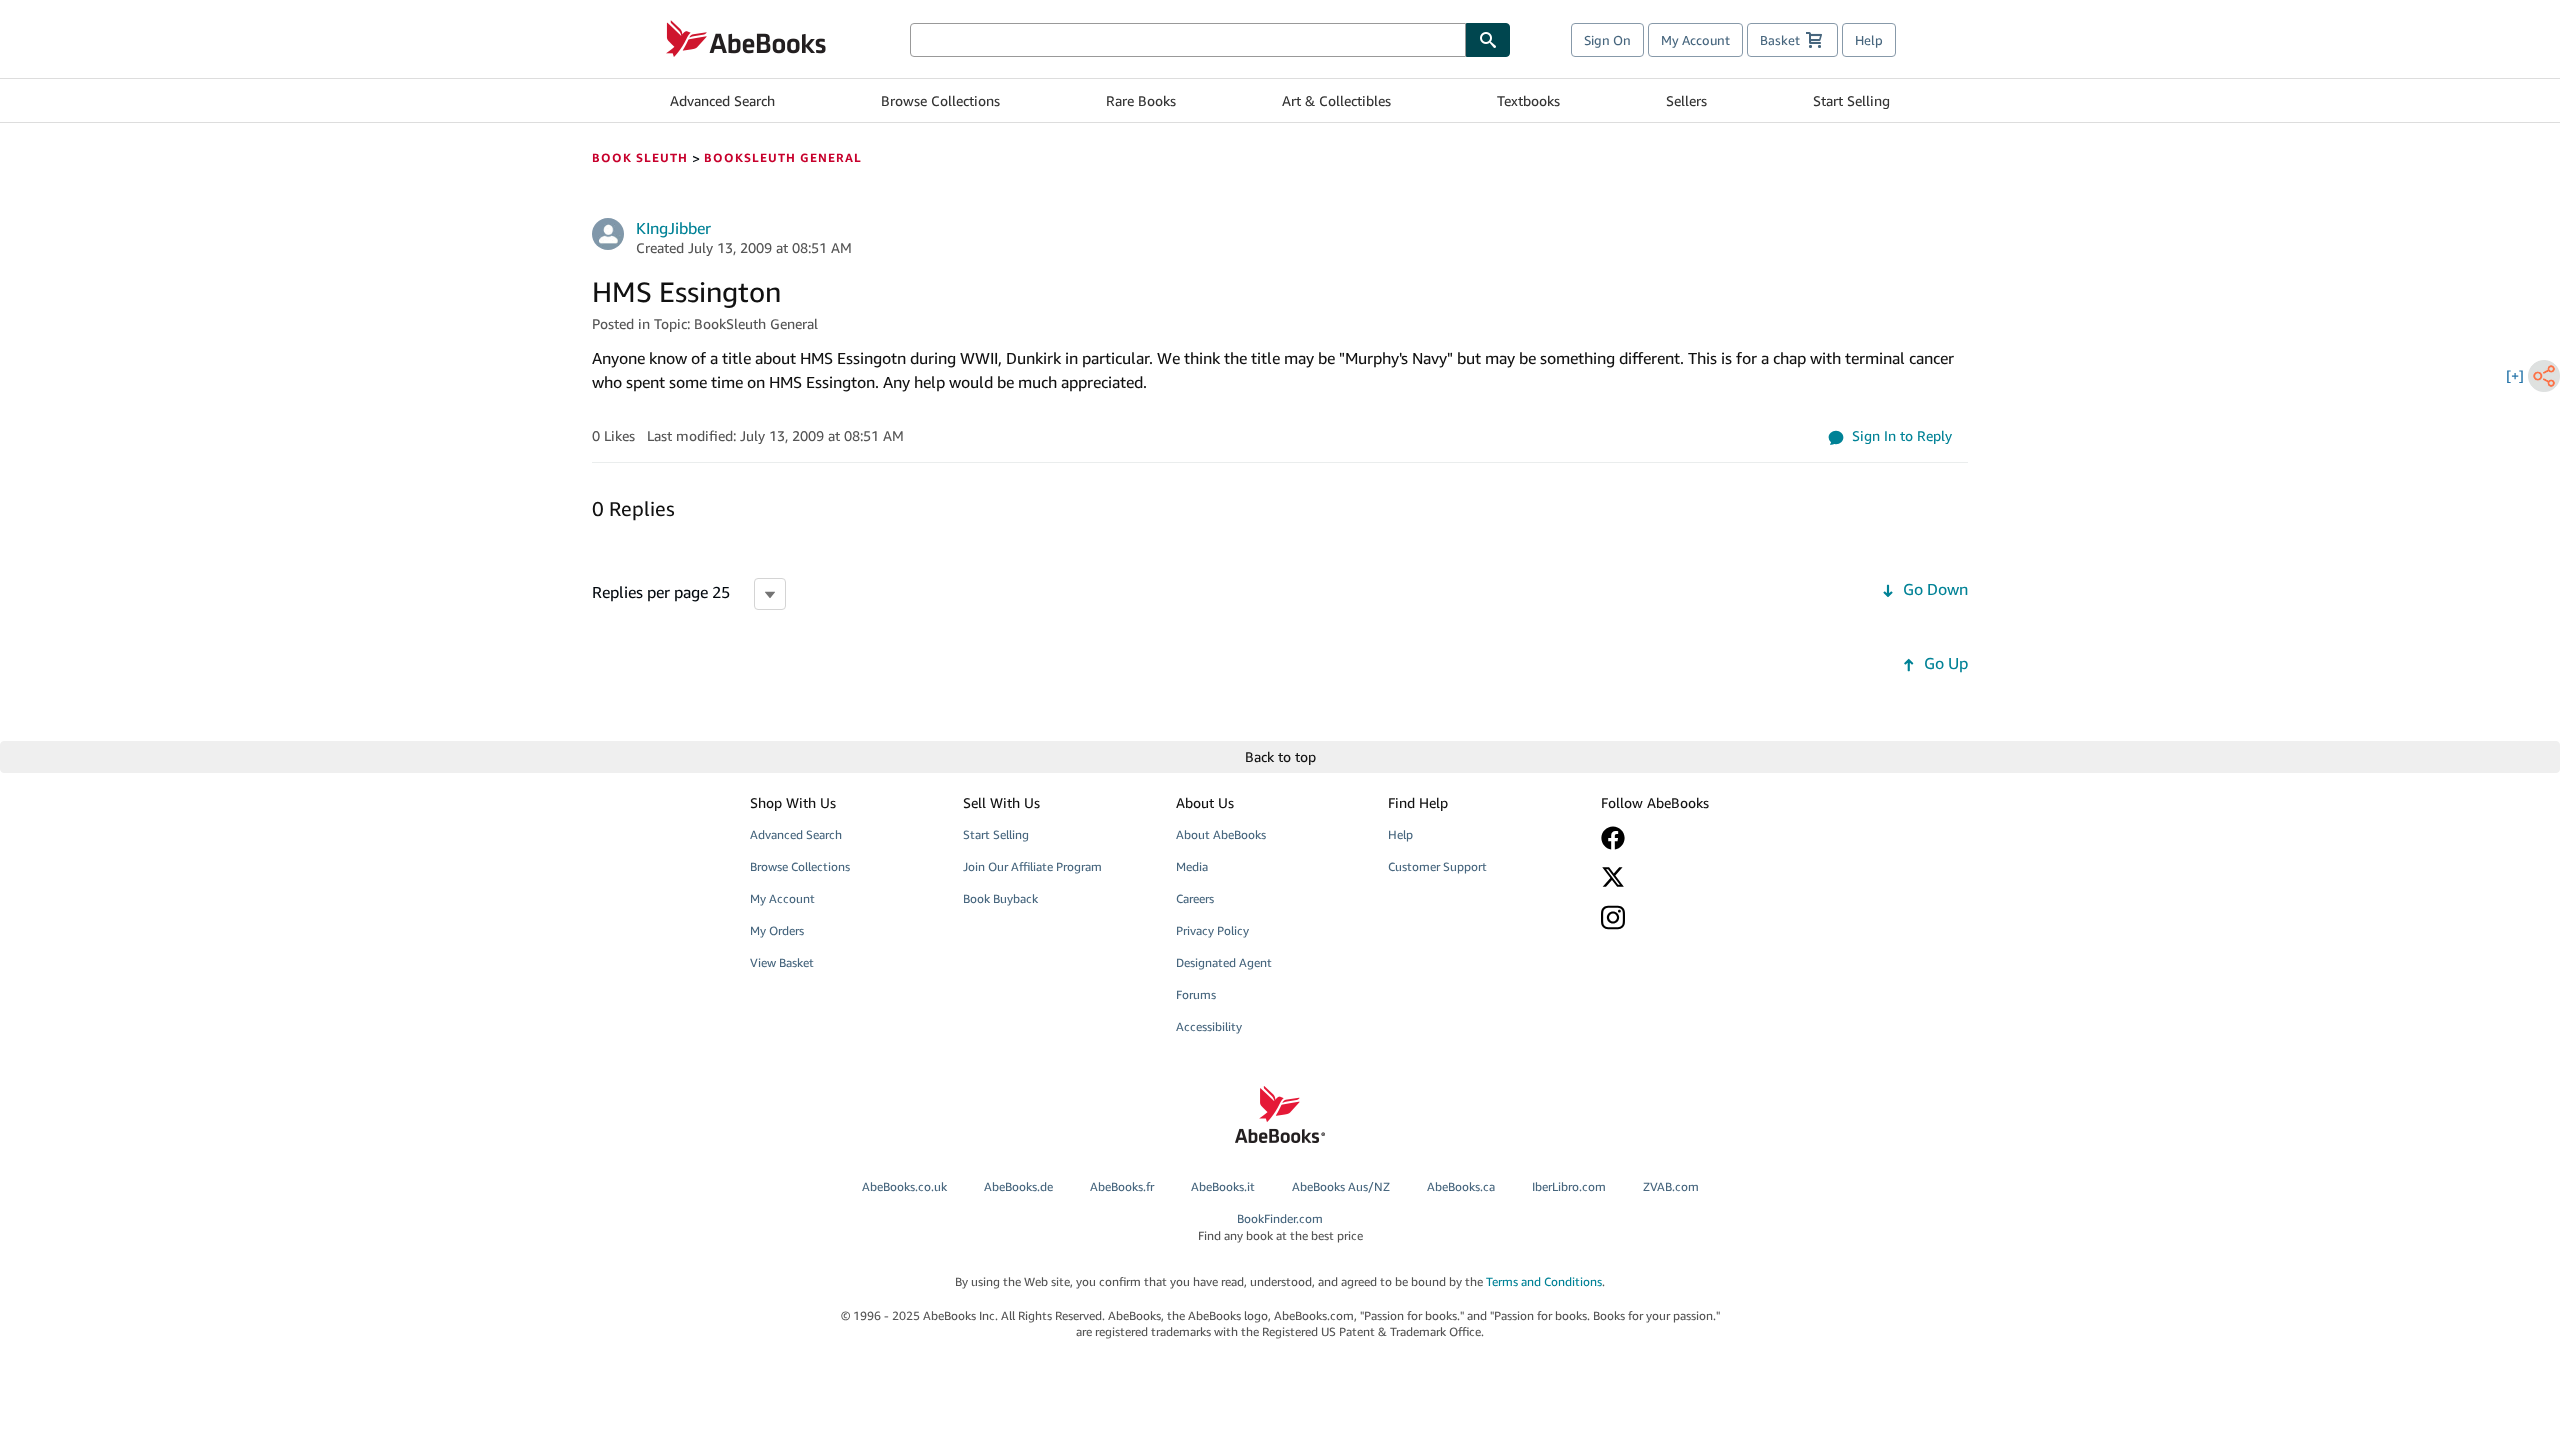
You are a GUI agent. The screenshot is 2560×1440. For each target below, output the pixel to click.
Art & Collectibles (1336, 100)
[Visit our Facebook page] (1693, 838)
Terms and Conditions (1544, 1281)
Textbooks (1528, 100)
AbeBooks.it (1223, 1186)
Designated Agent (1224, 962)
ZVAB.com (1671, 1186)
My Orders (777, 930)
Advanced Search (722, 100)
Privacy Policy (1212, 930)
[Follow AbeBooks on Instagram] (1693, 917)
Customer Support (1437, 866)
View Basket (782, 962)
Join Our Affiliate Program (1032, 866)
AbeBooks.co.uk (904, 1186)
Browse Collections (940, 100)
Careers (1195, 898)
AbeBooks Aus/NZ (1341, 1186)
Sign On (1607, 40)
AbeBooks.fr (1122, 1186)
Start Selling (1851, 100)
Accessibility (1209, 1026)
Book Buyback (1000, 898)
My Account (1695, 40)
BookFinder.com (1280, 1227)
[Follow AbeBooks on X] (1693, 877)
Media (1192, 866)
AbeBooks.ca (1461, 1186)
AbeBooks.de (1018, 1186)
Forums (1196, 994)
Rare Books (1141, 100)
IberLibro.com (1569, 1186)
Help (1869, 40)
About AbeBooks (1221, 834)
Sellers (1686, 100)
